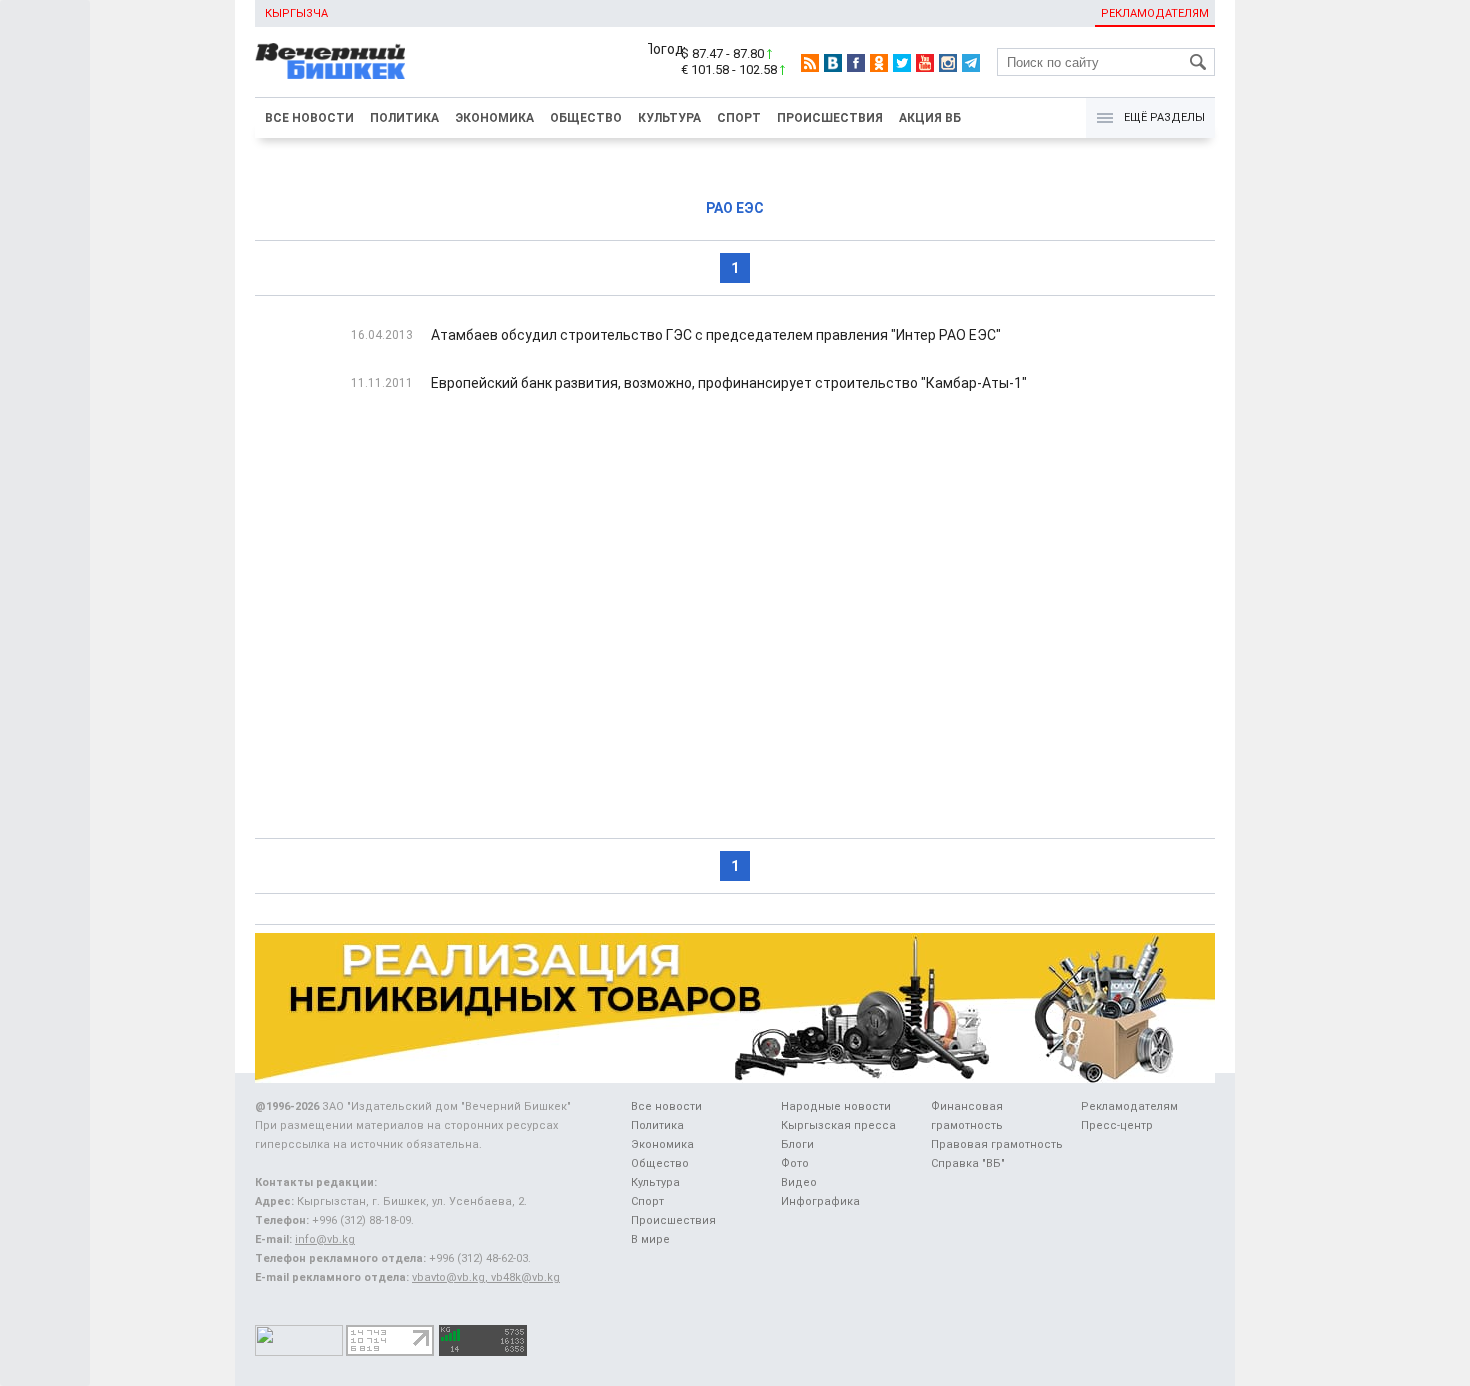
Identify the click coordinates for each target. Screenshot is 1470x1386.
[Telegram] (971, 63)
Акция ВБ (930, 118)
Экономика (494, 118)
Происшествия (830, 118)
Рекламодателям (1155, 13)
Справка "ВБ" (968, 1163)
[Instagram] (948, 63)
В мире (650, 1239)
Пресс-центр (1117, 1125)
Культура (669, 118)
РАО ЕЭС (735, 208)
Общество (586, 118)
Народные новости (836, 1106)
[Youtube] (925, 63)
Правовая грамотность (997, 1144)
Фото (795, 1163)
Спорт (739, 118)
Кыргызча (296, 13)
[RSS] (810, 63)
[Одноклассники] (879, 63)
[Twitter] (902, 63)
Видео (799, 1182)
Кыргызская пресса (838, 1125)
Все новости (309, 118)
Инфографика (820, 1201)
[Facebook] (856, 63)
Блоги (797, 1144)
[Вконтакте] (833, 63)
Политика (404, 118)
